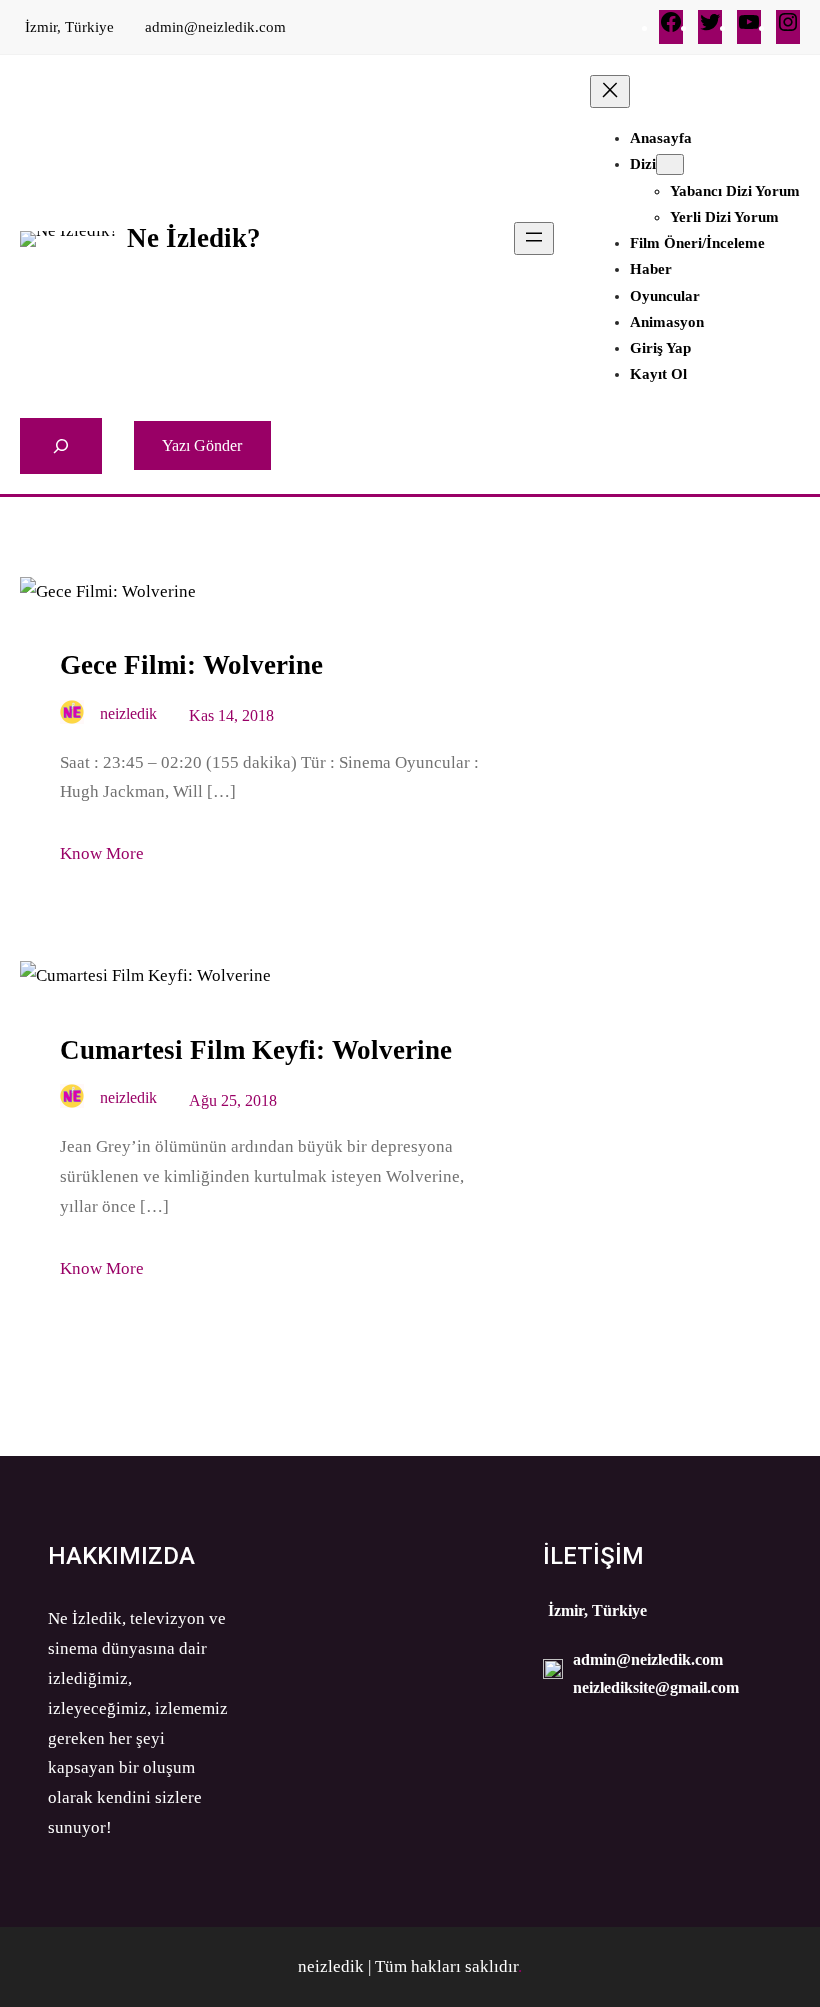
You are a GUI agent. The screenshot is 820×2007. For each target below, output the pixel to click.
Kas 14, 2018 (231, 715)
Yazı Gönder (202, 445)
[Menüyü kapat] (610, 91)
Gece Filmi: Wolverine (191, 665)
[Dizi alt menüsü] (670, 164)
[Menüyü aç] (534, 238)
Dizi (643, 164)
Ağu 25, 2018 (233, 1100)
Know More (102, 853)
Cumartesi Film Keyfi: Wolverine (256, 1050)
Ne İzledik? (194, 238)
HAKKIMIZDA (121, 1556)
